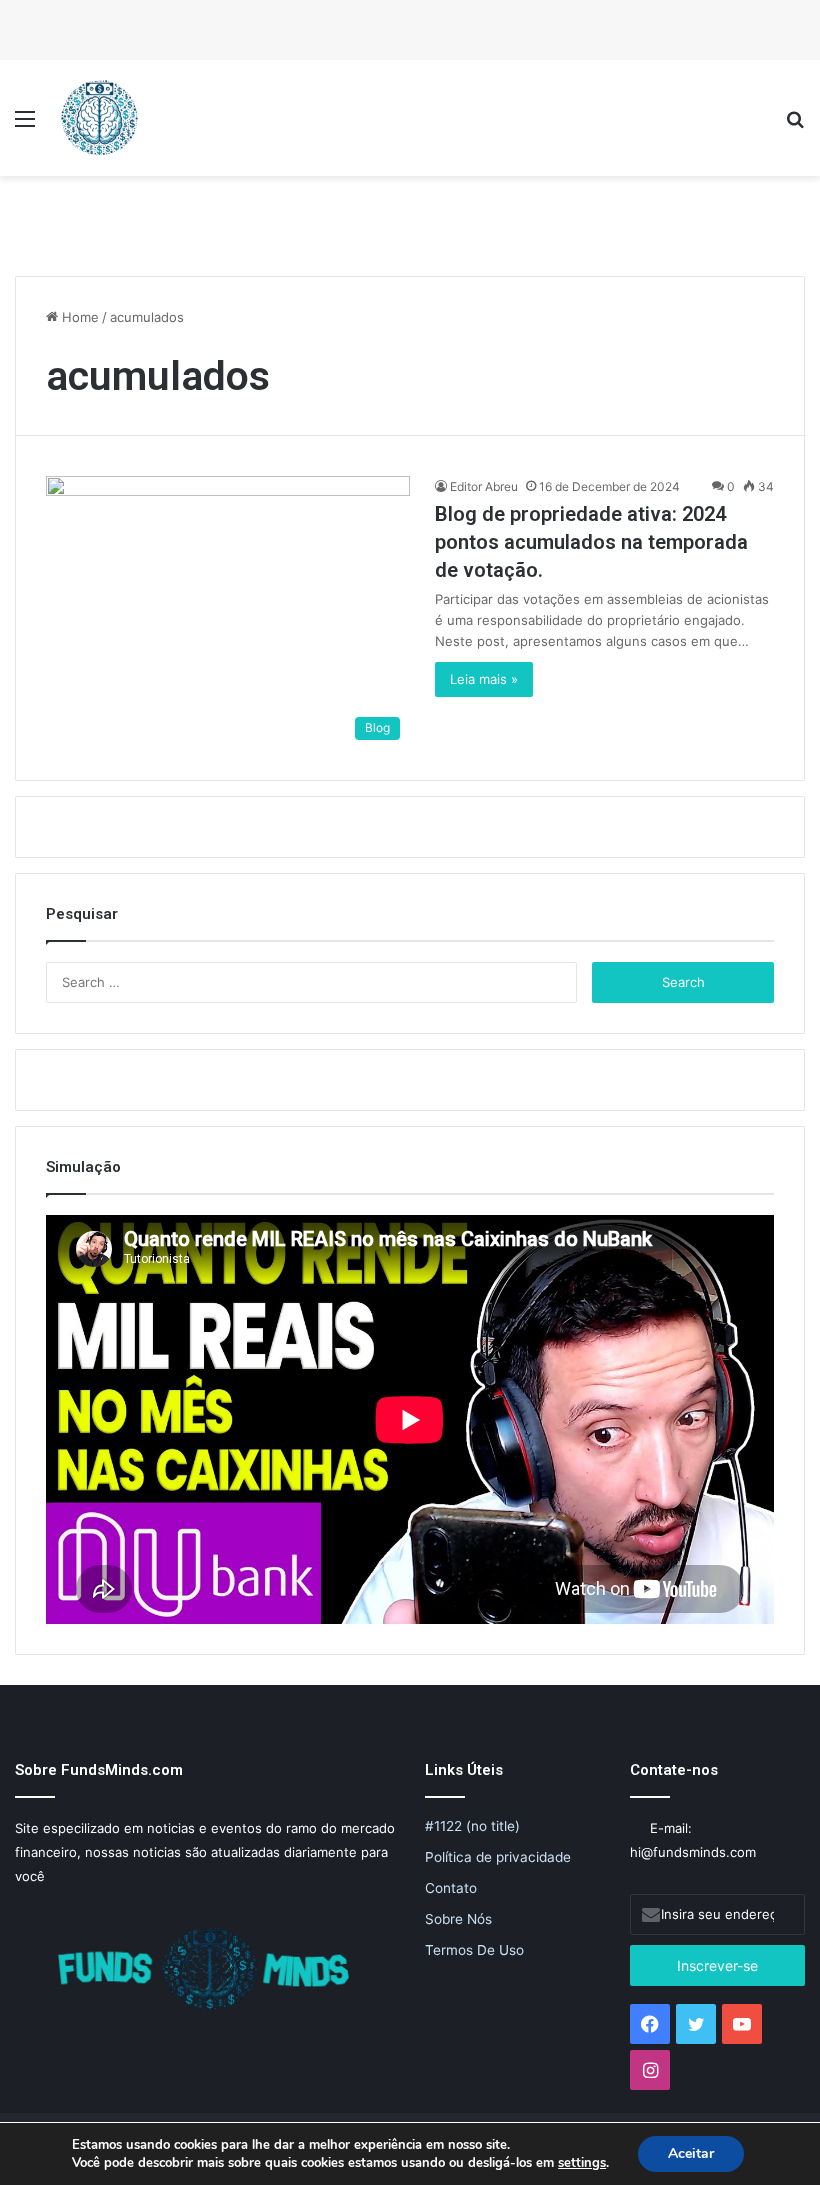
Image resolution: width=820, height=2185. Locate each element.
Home (78, 317)
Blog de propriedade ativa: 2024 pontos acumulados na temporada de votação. (591, 542)
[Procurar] (795, 125)
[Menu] (25, 125)
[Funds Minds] (100, 118)
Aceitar (691, 2153)
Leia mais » (484, 679)
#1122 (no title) (472, 1826)
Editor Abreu (484, 486)
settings (582, 2163)
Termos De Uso (474, 1950)
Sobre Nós (458, 1919)
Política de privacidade (498, 1857)
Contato (451, 1888)
